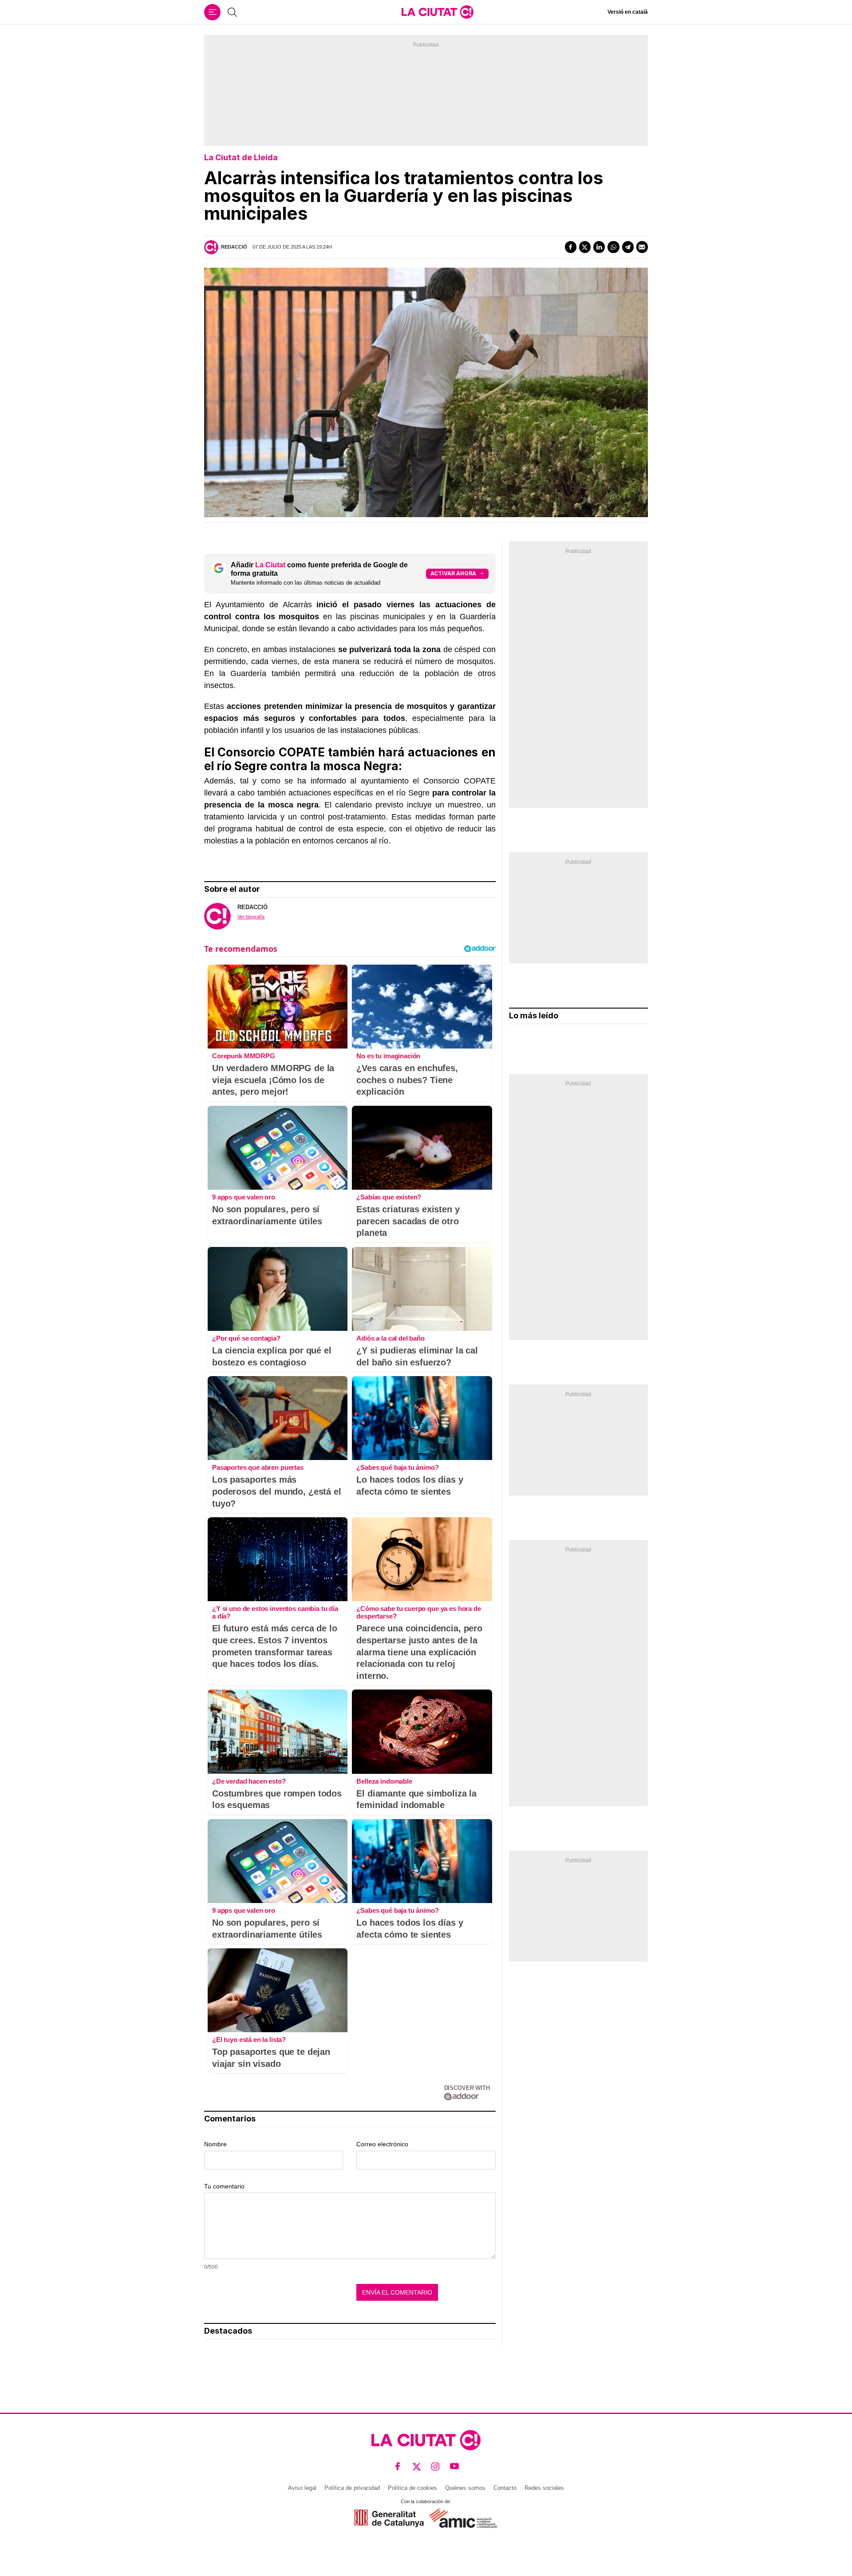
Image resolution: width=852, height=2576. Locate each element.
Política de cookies (412, 2488)
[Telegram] (628, 247)
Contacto (505, 2488)
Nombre (215, 2144)
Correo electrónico (382, 2144)
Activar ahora (453, 573)
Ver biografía (251, 917)
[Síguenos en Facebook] (398, 2467)
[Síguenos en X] (417, 2467)
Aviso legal (302, 2488)
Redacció (234, 247)
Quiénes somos (465, 2488)
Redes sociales (544, 2488)
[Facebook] (571, 247)
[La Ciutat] (438, 12)
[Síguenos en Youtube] (455, 2467)
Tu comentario (224, 2186)
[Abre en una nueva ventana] (389, 2518)
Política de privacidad (352, 2488)
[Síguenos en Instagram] (436, 2467)
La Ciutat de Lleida (241, 157)
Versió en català (628, 12)
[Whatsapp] (613, 247)
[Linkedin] (599, 247)
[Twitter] (585, 247)
